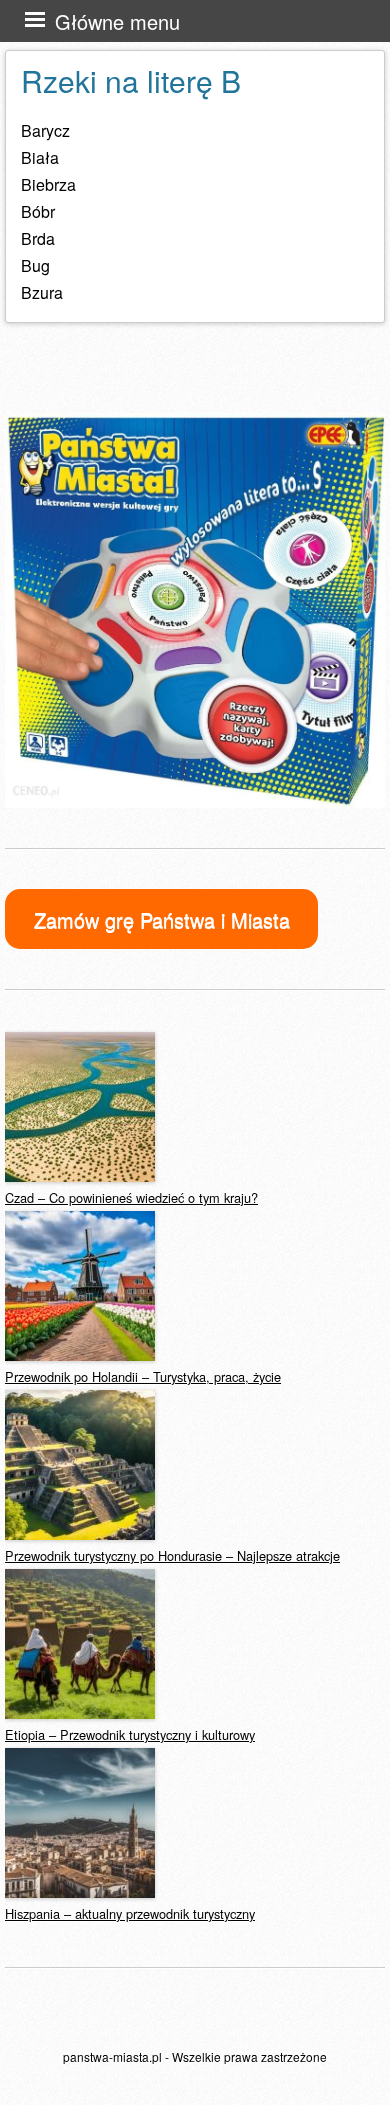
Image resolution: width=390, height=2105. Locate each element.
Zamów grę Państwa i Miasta (162, 919)
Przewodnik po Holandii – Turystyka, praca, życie (143, 1376)
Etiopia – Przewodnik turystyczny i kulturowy (130, 1734)
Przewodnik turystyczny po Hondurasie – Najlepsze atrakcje (172, 1555)
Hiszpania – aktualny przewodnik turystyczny (130, 1913)
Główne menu (117, 21)
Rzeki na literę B (131, 80)
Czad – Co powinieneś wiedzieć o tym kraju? (131, 1197)
